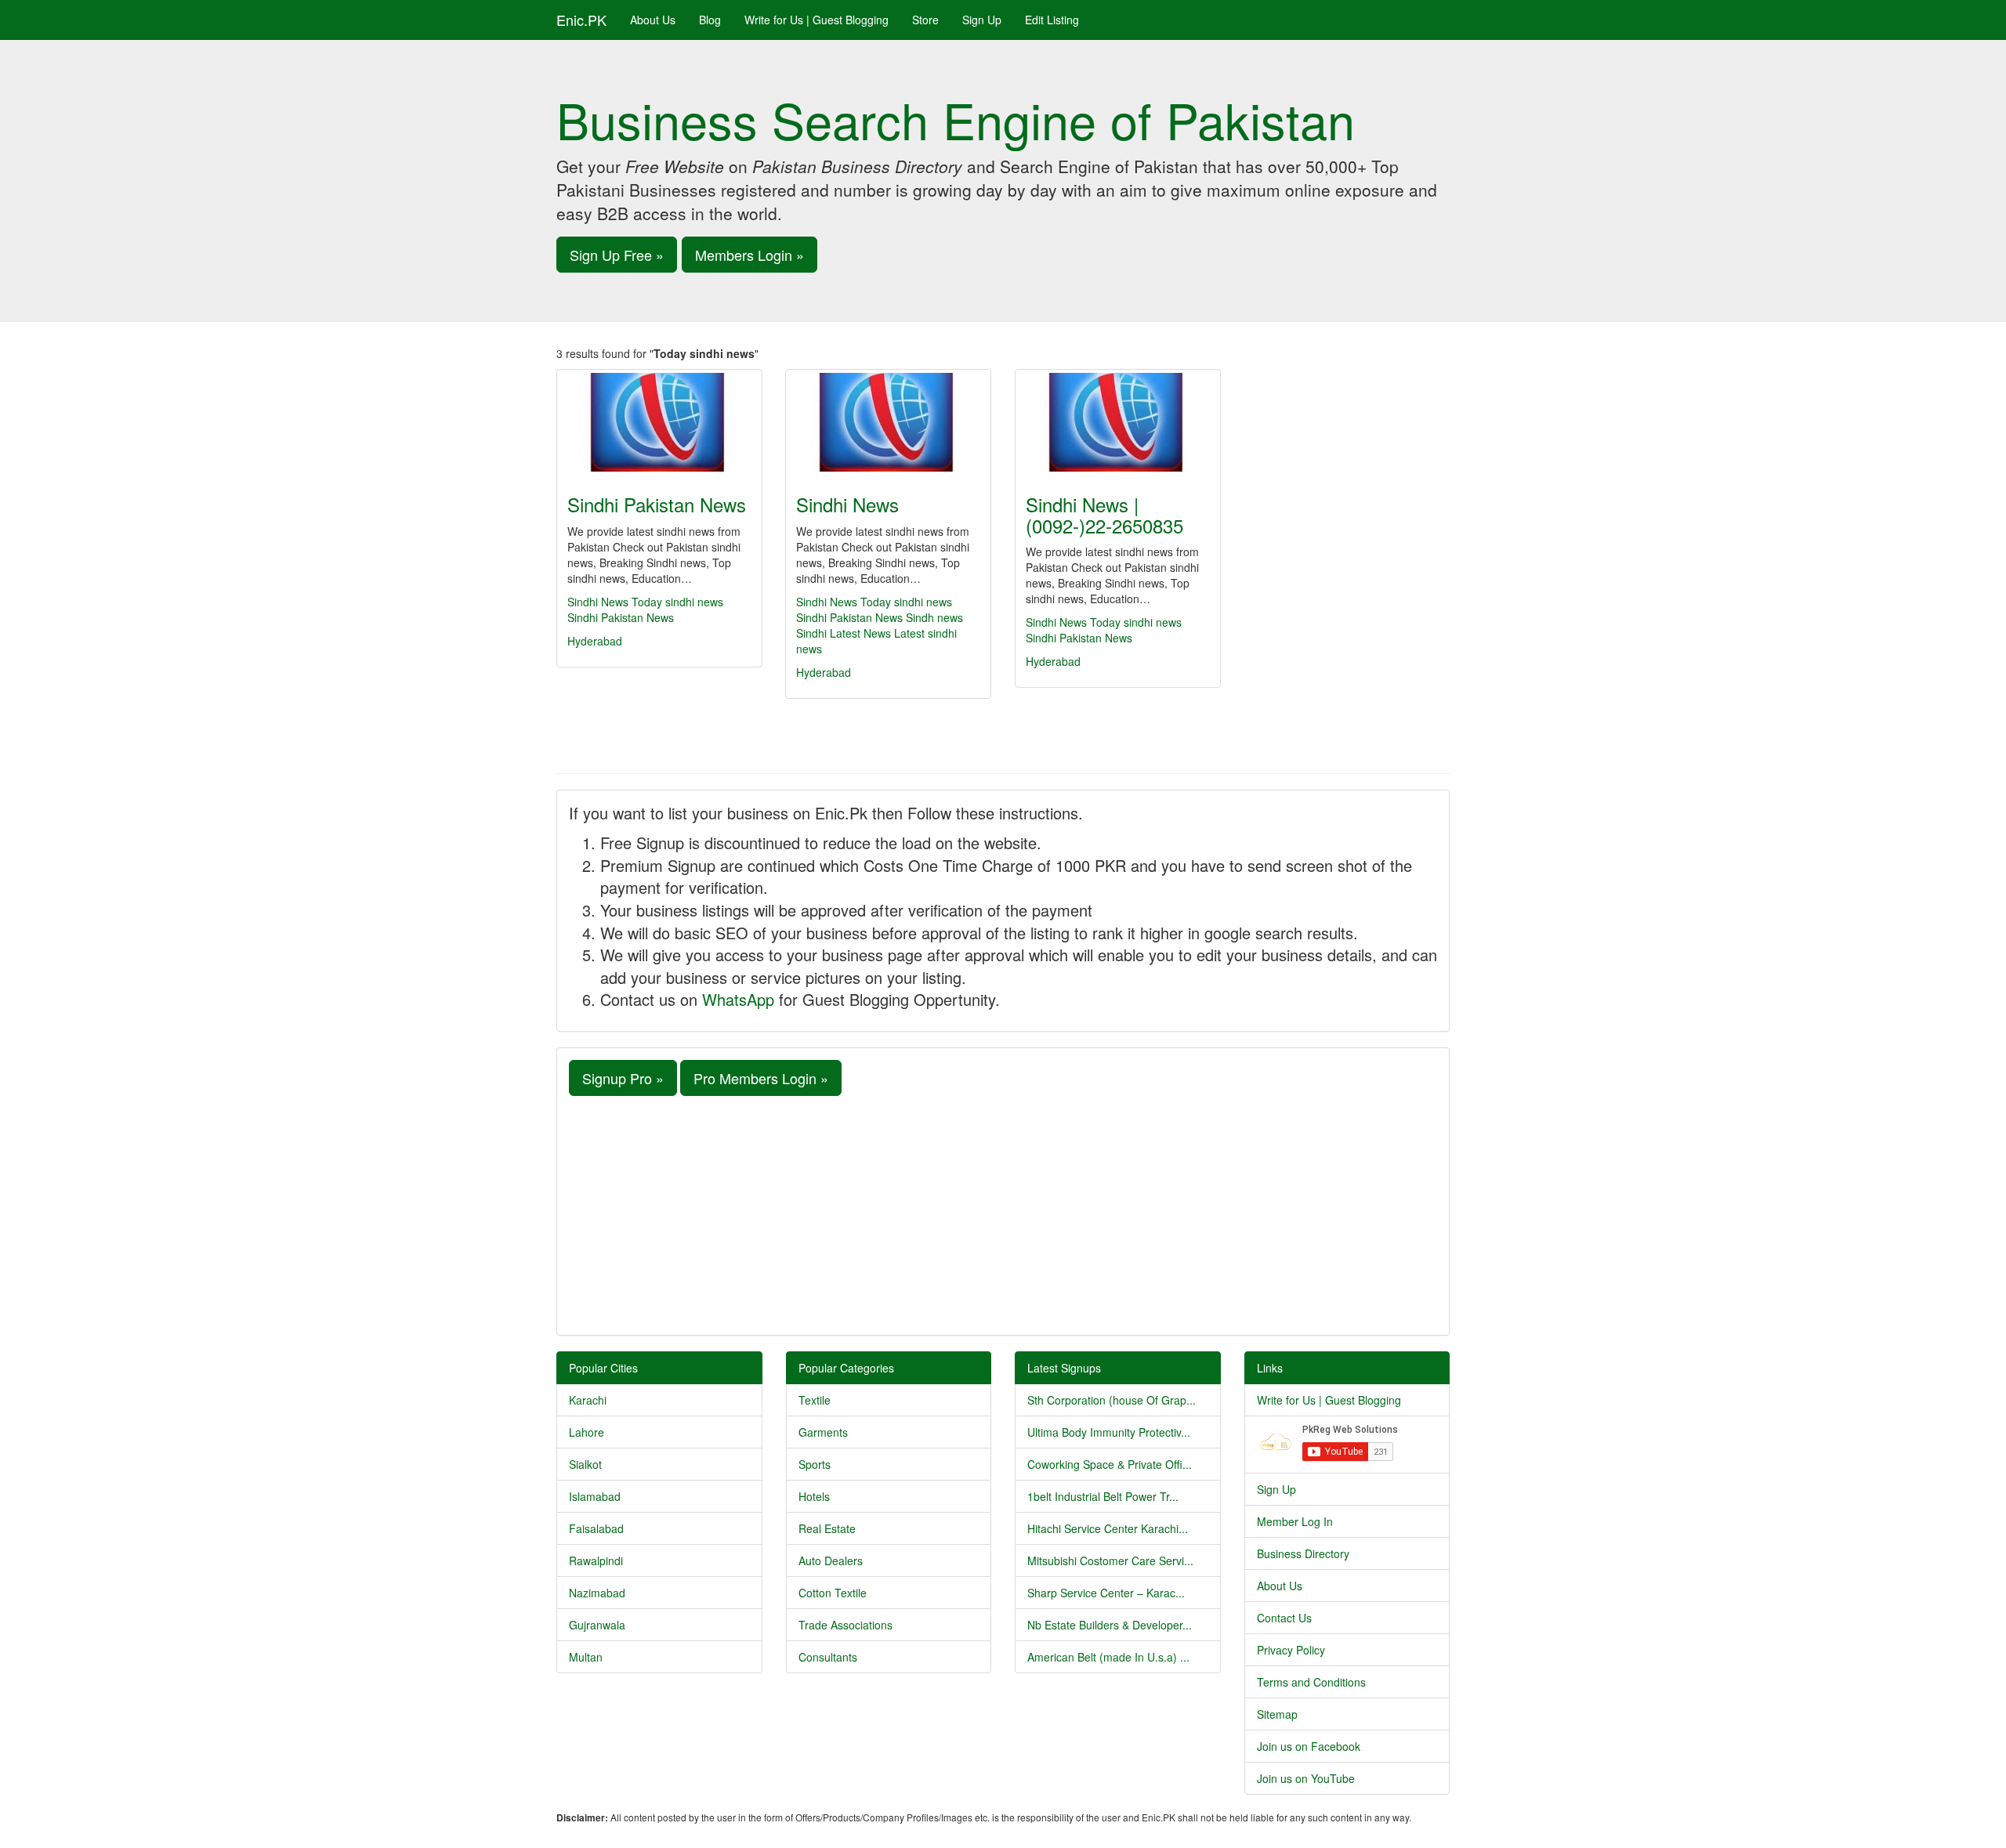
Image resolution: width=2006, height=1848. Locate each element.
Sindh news (934, 617)
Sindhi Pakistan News (657, 504)
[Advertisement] (1003, 1213)
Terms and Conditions (1311, 1682)
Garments (823, 1432)
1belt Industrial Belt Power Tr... (1103, 1496)
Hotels (814, 1496)
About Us (653, 20)
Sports (815, 1464)
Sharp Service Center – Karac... (1106, 1593)
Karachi (588, 1400)
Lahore (587, 1432)
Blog (710, 20)
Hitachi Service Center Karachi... (1108, 1528)
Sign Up (982, 20)
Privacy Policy (1291, 1650)
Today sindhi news (677, 602)
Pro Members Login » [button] (761, 1078)
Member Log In (1295, 1521)
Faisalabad (596, 1528)
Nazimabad (597, 1593)
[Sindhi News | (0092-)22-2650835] (1118, 422)
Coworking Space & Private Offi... (1110, 1464)
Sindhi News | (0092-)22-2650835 (1104, 514)
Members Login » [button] (750, 255)
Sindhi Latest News (844, 633)
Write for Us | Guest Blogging (817, 20)
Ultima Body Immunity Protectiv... (1109, 1432)
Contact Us (1284, 1618)
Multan (586, 1657)
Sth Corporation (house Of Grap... (1112, 1400)
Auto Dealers (831, 1560)
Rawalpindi (596, 1560)
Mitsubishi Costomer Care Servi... (1110, 1560)
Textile (815, 1400)
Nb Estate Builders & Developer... (1110, 1625)
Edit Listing (1052, 20)
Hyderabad (595, 641)
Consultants (828, 1657)
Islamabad (595, 1496)
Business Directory (1303, 1553)
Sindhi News (598, 602)
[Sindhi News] (888, 422)
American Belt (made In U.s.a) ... (1108, 1657)
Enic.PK (581, 20)
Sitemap (1277, 1714)
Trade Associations (845, 1625)
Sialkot (585, 1464)
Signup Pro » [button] (623, 1078)
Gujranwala (597, 1625)
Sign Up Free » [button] (617, 255)
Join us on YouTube (1306, 1778)
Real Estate (827, 1528)
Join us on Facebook (1309, 1746)
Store (925, 20)
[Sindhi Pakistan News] (659, 422)
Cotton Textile (833, 1593)
